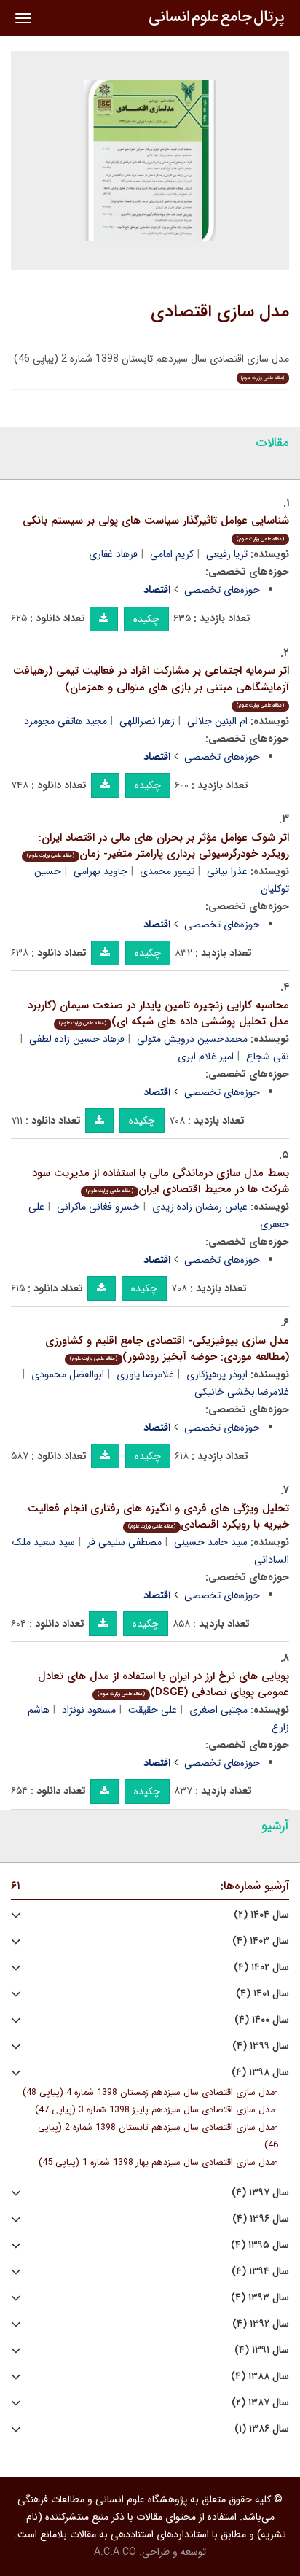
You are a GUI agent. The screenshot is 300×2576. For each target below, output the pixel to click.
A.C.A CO (115, 2552)
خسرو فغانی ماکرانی (98, 1207)
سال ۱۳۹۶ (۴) (261, 2219)
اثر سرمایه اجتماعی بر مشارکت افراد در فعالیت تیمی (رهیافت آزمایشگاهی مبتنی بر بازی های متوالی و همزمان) (151, 686)
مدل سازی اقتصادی (220, 312)
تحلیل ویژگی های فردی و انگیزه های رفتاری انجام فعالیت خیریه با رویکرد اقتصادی (158, 1517)
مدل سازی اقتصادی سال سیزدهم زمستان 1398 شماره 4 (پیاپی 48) (149, 2093)
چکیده (146, 619)
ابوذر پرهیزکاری (217, 1374)
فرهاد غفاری (113, 554)
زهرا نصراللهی (147, 721)
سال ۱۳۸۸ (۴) (260, 2377)
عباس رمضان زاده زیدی (200, 1207)
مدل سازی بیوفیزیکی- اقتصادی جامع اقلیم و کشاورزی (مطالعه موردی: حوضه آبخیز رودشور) (167, 1349)
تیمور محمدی (167, 871)
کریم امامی (172, 554)
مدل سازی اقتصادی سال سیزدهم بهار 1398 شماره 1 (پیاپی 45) (157, 2163)
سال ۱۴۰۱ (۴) (262, 1994)
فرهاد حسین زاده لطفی (77, 1039)
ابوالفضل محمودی (68, 1374)
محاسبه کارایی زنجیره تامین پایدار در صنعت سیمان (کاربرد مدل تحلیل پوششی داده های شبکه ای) (158, 1014)
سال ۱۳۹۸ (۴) (260, 2073)
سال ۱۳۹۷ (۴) (260, 2193)
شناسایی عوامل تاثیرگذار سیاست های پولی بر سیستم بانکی (156, 528)
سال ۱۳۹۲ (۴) (261, 2324)
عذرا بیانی (227, 871)
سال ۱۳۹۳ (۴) (260, 2298)
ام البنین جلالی (217, 721)
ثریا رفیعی (227, 554)
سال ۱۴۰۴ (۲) (261, 1915)
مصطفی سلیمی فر (125, 1542)
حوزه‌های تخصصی (222, 590)
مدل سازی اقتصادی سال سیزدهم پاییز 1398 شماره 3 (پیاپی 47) (155, 2110)
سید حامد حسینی (211, 1542)
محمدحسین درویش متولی (192, 1039)
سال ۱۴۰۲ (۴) (261, 1968)
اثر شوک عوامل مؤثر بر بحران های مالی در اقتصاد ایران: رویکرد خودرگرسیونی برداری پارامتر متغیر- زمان (158, 846)
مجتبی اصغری (218, 1710)
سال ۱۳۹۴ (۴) (260, 2272)
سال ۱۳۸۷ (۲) (260, 2403)
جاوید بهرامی (100, 871)
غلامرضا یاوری (145, 1374)
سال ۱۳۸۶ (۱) (262, 2429)
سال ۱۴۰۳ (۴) (261, 1941)
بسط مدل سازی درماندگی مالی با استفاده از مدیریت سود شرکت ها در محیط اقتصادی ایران (161, 1182)
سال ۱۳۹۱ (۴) (262, 2350)
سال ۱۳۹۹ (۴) (261, 2046)
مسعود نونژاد (89, 1710)
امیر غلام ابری (206, 1057)
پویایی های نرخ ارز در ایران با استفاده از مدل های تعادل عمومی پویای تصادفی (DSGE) (163, 1685)
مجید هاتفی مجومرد (66, 721)
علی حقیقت (153, 1710)
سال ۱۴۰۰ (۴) (262, 2020)
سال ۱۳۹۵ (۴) (260, 2245)
